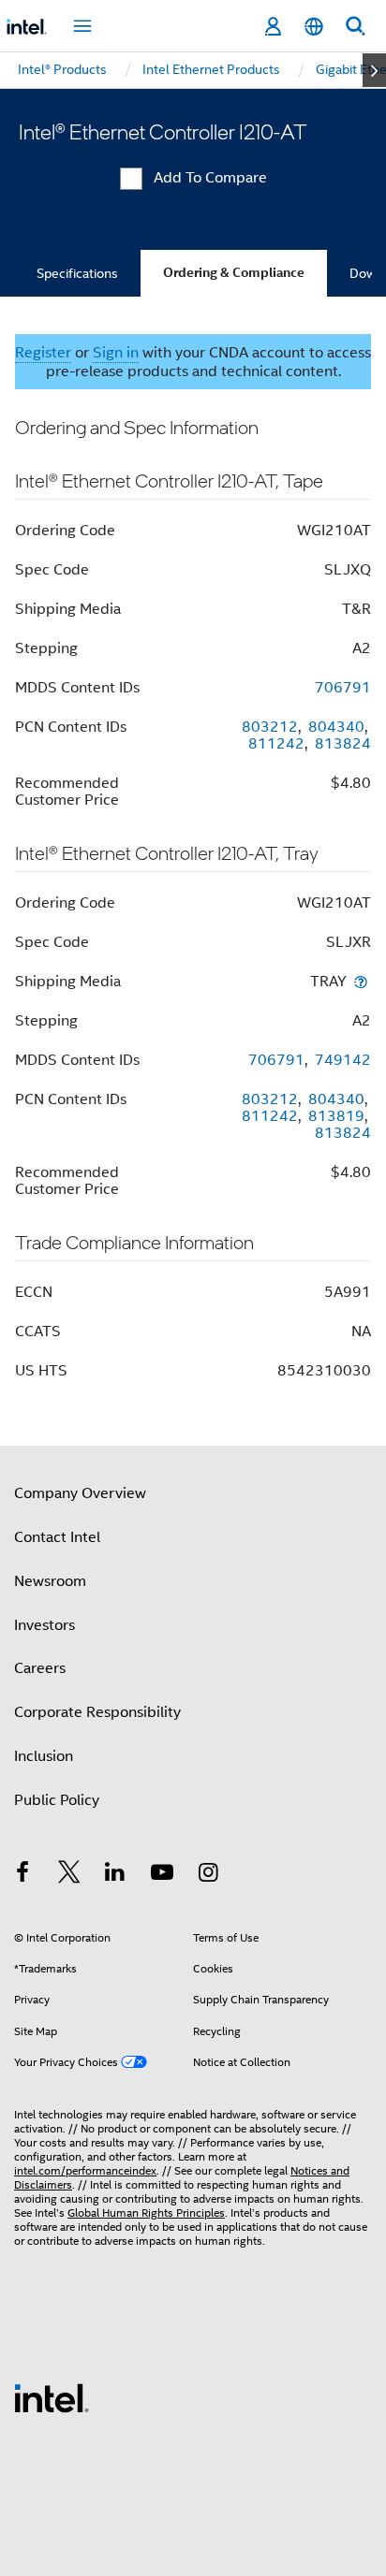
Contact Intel (57, 1537)
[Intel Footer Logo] (52, 2397)
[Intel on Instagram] (208, 1875)
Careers (40, 1668)
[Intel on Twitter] (69, 1875)
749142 (343, 1060)
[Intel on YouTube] (162, 1875)
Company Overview (80, 1493)
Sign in (116, 353)
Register (43, 353)
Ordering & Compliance (234, 273)
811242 (276, 744)
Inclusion (44, 1756)
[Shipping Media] (361, 981)
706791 (343, 688)
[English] (314, 27)
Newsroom (50, 1581)
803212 (270, 727)
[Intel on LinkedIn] (115, 1875)
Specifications (77, 273)
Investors (45, 1625)
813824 (343, 744)
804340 (336, 727)
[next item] (374, 70)
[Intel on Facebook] (22, 1875)
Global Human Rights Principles (146, 2212)
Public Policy (57, 1800)
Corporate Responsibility (97, 1712)
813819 (336, 1116)
